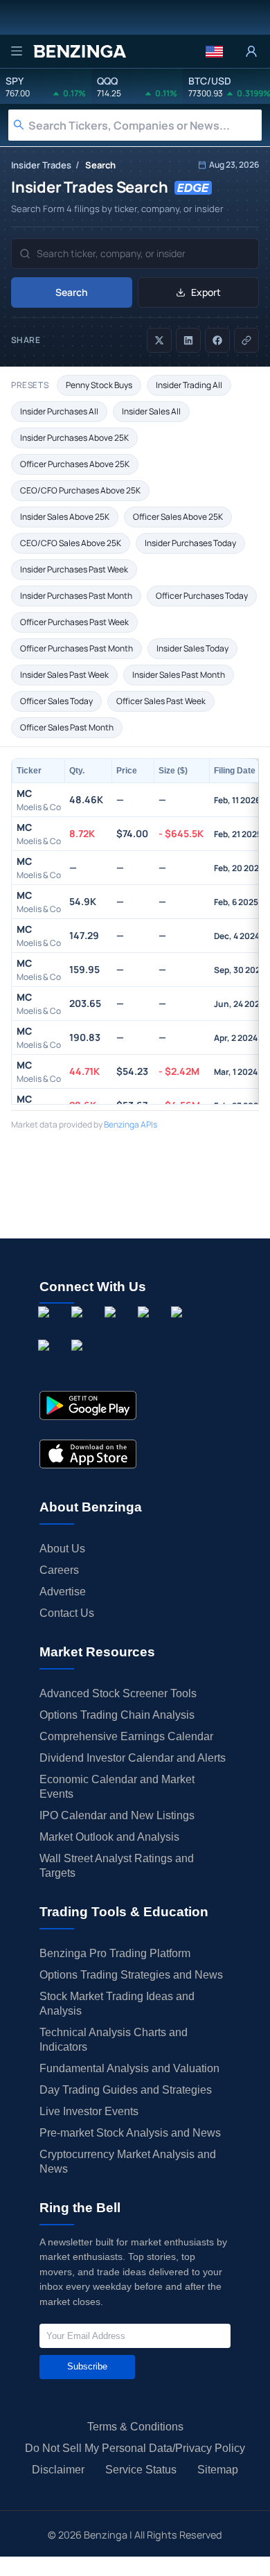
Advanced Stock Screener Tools (118, 1693)
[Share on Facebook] (217, 340)
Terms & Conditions (135, 2427)
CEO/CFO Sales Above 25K (71, 543)
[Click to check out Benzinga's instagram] (80, 1327)
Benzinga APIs (130, 1124)
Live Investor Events (89, 2111)
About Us (62, 1549)
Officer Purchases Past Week (74, 622)
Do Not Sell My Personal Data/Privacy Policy (135, 2448)
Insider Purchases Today (190, 543)
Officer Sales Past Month (67, 727)
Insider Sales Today (192, 648)
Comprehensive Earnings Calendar (126, 1736)
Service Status (141, 2470)
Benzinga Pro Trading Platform (115, 1953)
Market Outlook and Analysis (109, 1837)
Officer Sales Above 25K (178, 517)
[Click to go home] (80, 51)
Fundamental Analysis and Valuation (129, 2068)
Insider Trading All (189, 385)
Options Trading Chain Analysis (117, 1715)
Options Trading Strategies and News (131, 1975)
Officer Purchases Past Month (76, 648)
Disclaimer (58, 2470)
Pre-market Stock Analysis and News (130, 2133)
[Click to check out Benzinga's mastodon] (80, 1360)
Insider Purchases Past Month (76, 596)
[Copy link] (246, 340)
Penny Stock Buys (99, 385)
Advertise (63, 1592)
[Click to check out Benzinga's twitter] (146, 1327)
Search (72, 292)
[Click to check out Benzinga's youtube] (179, 1327)
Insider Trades (41, 165)
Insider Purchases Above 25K (74, 438)
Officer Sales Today (56, 701)
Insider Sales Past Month (179, 675)
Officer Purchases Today (202, 596)
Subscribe (87, 2366)
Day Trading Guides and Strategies (126, 2090)
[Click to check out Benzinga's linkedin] (113, 1327)
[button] (214, 51)
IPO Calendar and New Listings (117, 1815)
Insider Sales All (151, 411)
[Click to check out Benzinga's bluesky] (46, 1360)
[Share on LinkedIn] (188, 340)
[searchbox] (145, 125)
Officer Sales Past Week (161, 701)
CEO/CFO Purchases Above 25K (80, 490)
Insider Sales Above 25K (65, 517)
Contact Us (67, 1613)
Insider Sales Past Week (64, 675)
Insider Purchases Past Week (74, 569)
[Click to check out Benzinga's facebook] (46, 1327)
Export (206, 292)
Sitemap (218, 2470)
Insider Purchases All (59, 411)
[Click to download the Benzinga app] (88, 1405)
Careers (59, 1570)
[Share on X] (159, 340)
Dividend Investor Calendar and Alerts (133, 1758)
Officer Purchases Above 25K (75, 464)
